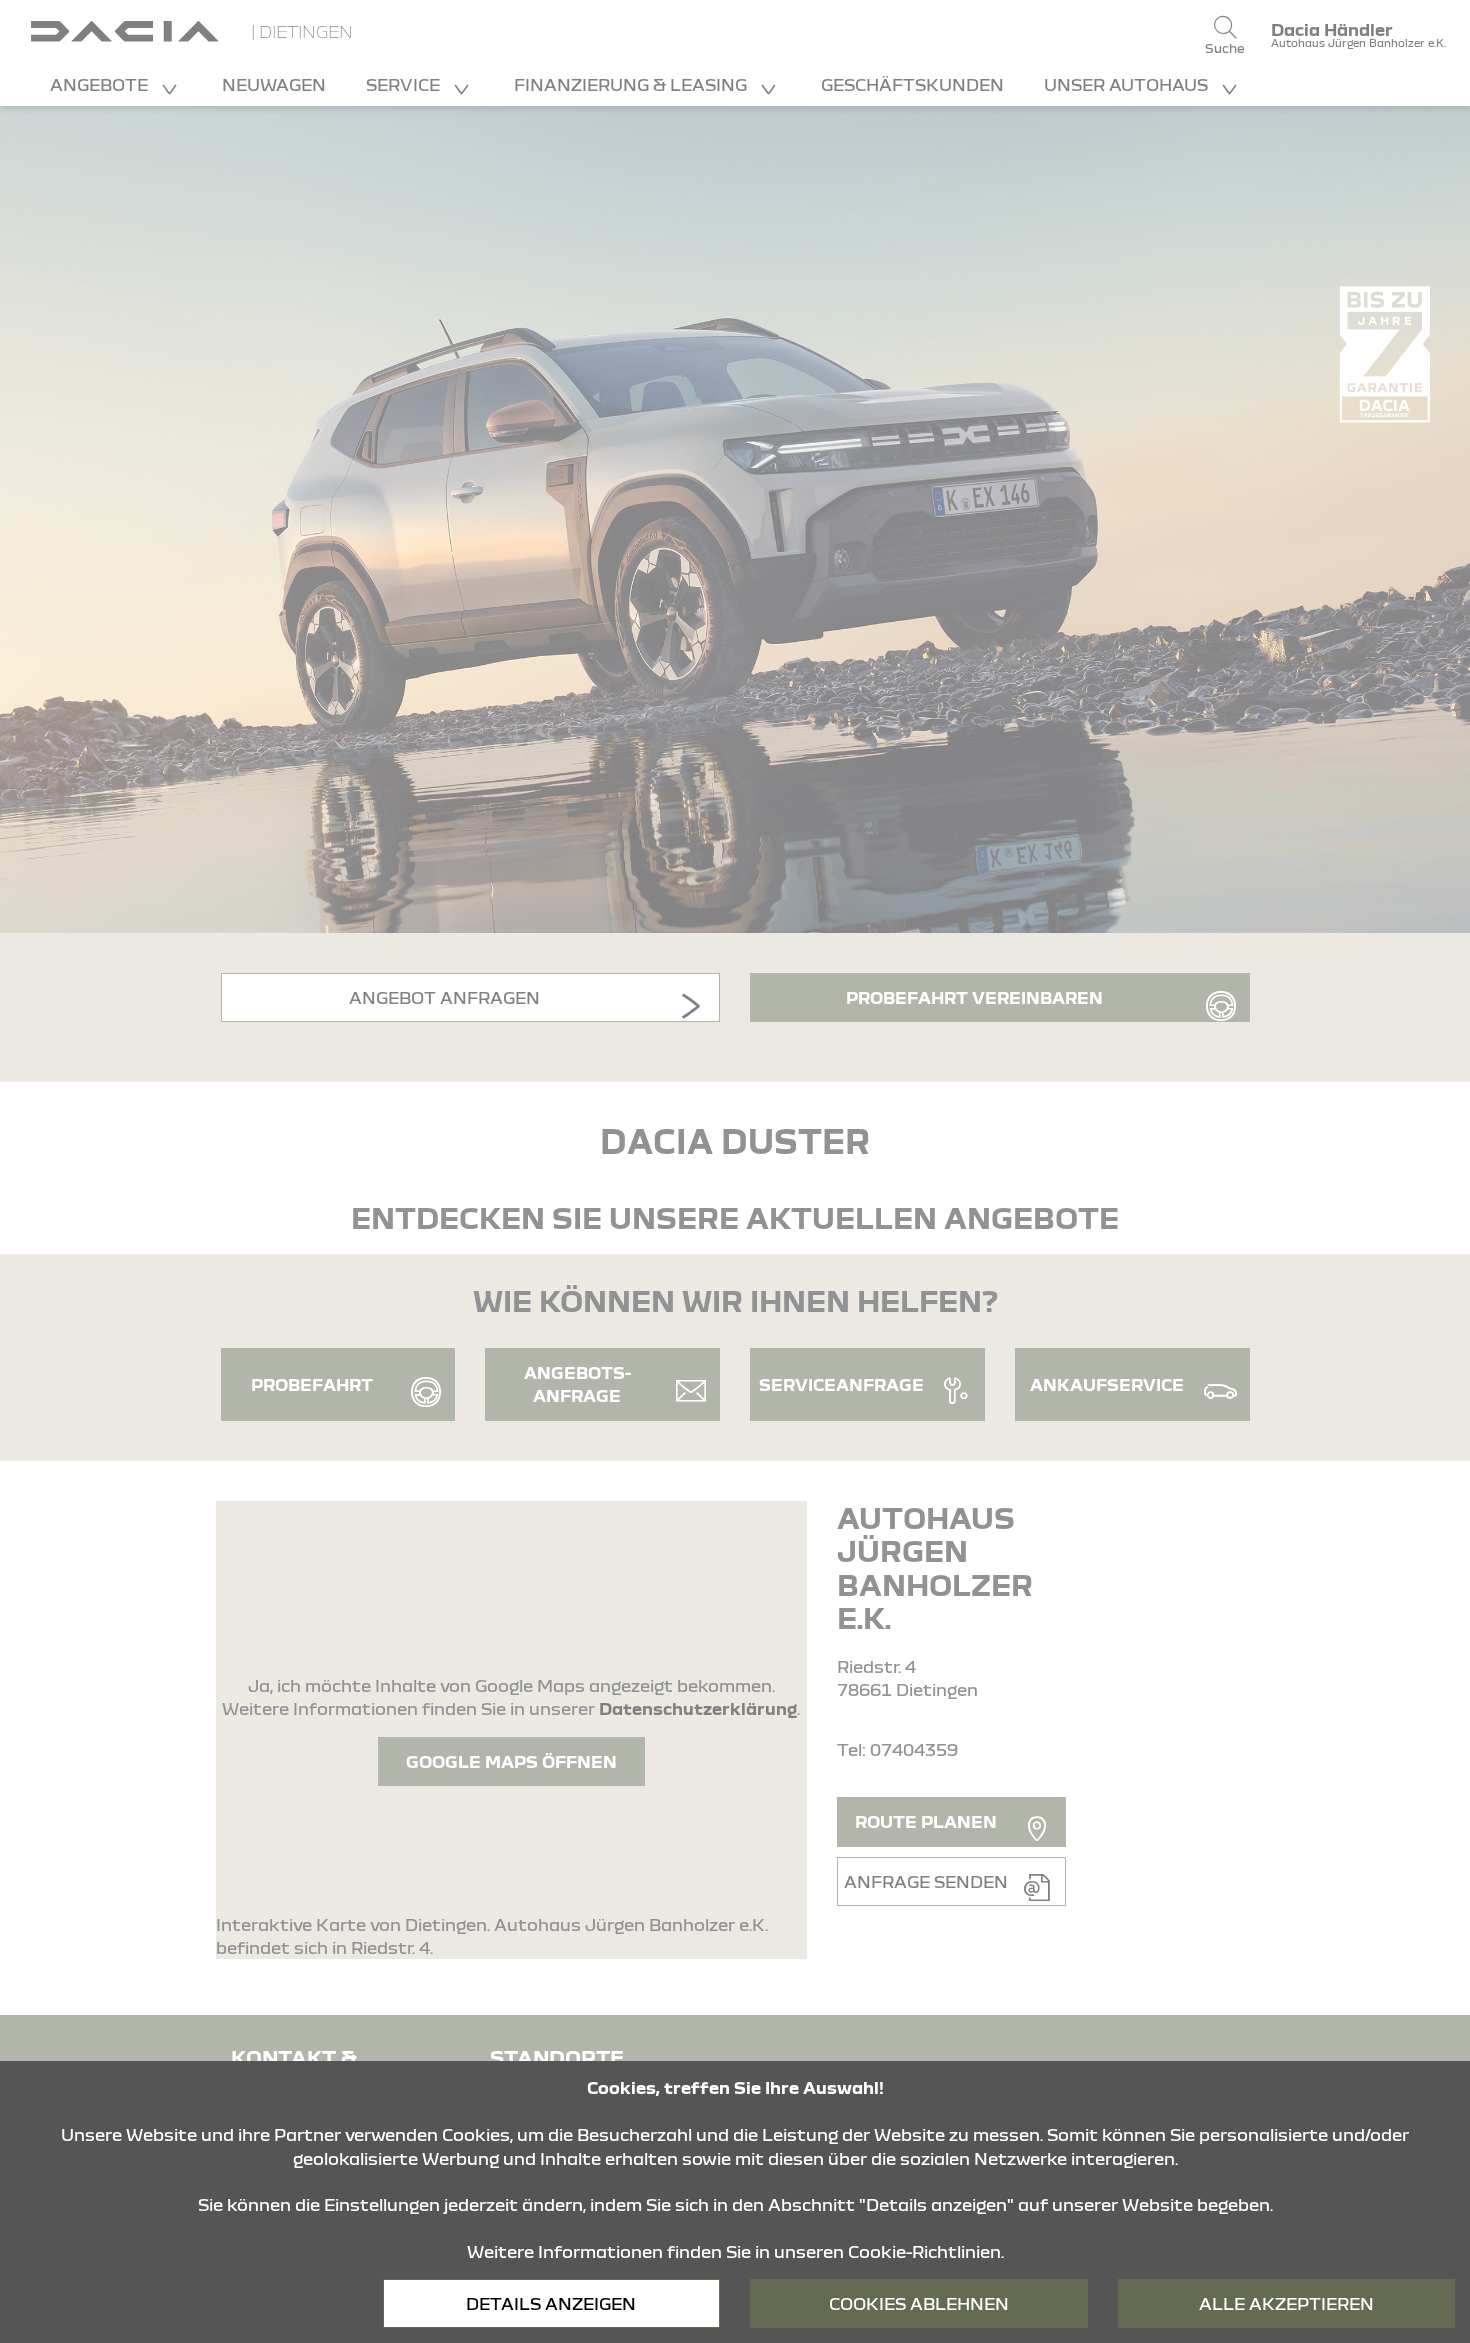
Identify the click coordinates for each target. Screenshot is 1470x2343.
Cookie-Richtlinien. (926, 2251)
